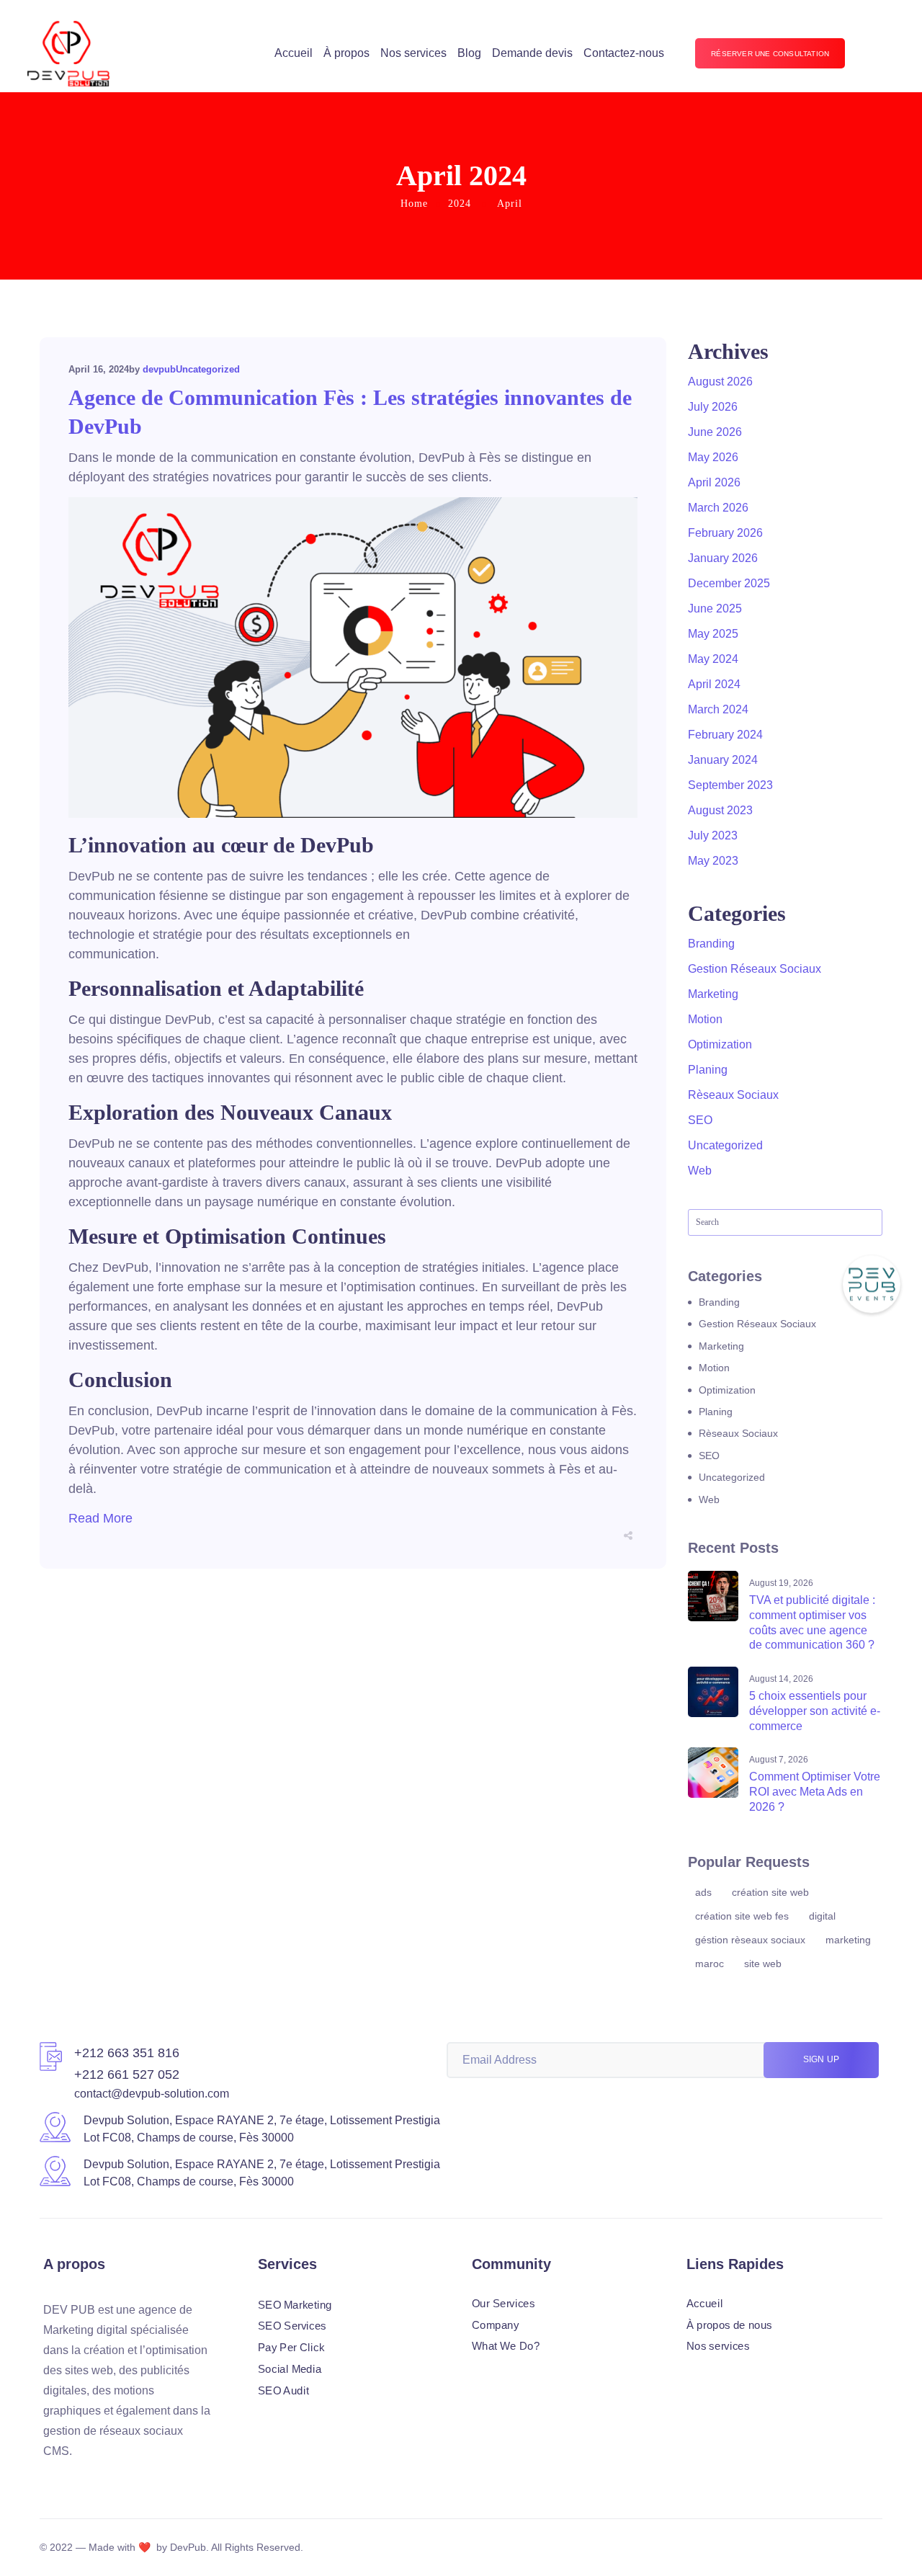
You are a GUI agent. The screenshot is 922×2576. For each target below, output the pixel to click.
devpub (159, 369)
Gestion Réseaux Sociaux (755, 969)
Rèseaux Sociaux (733, 1095)
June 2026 (715, 432)
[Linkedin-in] (75, 2479)
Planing (708, 1070)
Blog (469, 53)
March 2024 (718, 709)
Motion (705, 1019)
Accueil (294, 53)
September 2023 (730, 785)
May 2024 (713, 659)
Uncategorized (208, 369)
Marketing (713, 994)
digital (822, 1916)
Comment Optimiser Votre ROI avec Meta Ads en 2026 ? (815, 1792)
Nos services (413, 53)
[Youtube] (127, 2479)
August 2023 (720, 810)
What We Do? (506, 2346)
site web (763, 1964)
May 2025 (713, 634)
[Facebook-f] (49, 2479)
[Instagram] (101, 2479)
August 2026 (720, 382)
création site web (770, 1892)
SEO (700, 1120)
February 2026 (725, 533)
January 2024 (723, 760)
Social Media (290, 2368)
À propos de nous (729, 2325)
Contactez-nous (624, 53)
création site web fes (742, 1916)
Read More (100, 1518)
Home (414, 204)
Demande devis (532, 53)
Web (700, 1171)
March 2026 (718, 508)
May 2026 (713, 457)
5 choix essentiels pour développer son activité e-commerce (815, 1711)
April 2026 (714, 482)
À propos (346, 53)
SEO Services (292, 2326)
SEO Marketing (295, 2304)
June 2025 (715, 609)
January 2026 (723, 558)
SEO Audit (283, 2390)
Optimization (720, 1044)
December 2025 (729, 583)
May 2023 (713, 861)
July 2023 (713, 835)
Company (496, 2325)
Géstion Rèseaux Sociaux (750, 1940)
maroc (710, 1964)
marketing (848, 1940)
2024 (460, 204)
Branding (711, 944)
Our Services (503, 2304)
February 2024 (725, 735)
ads (703, 1892)
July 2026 (713, 407)
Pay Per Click (291, 2348)
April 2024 (714, 684)
